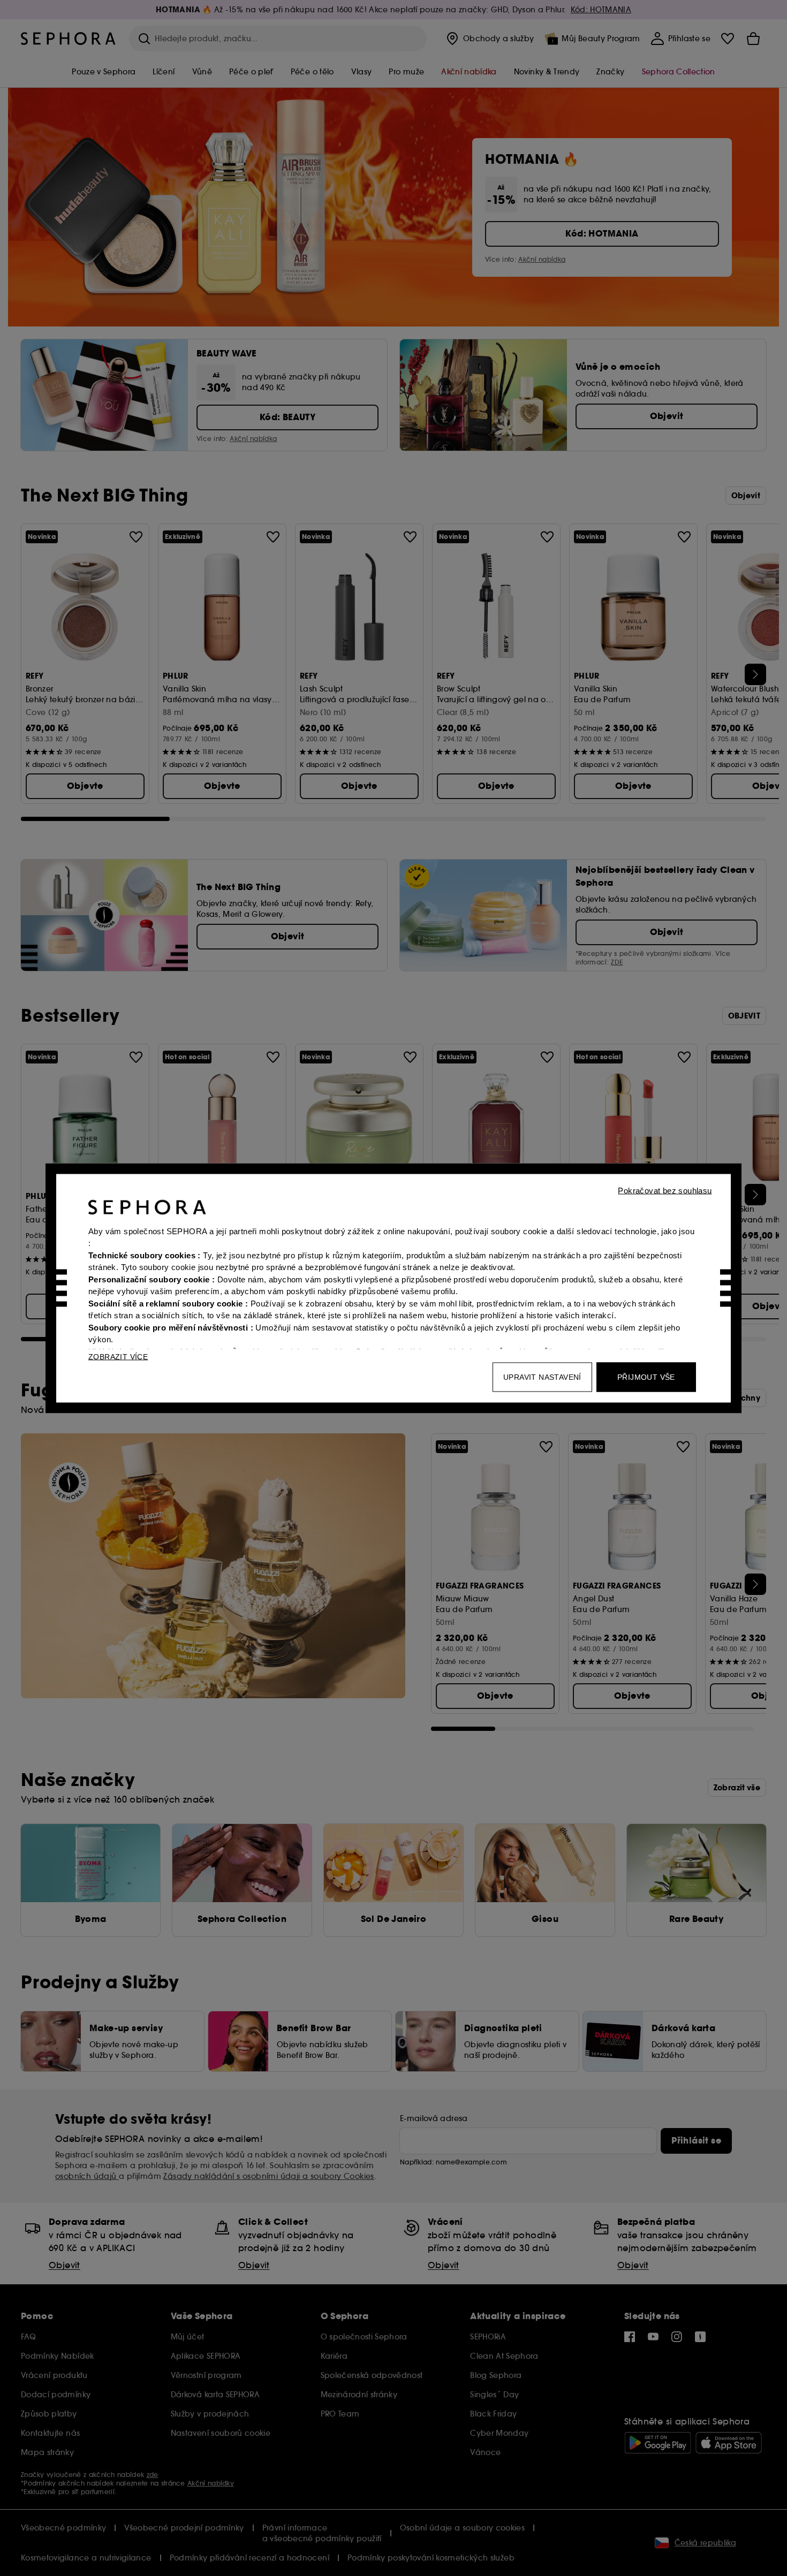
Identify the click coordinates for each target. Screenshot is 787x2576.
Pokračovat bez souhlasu (665, 1190)
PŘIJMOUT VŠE (646, 1377)
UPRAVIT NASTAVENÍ (542, 1377)
